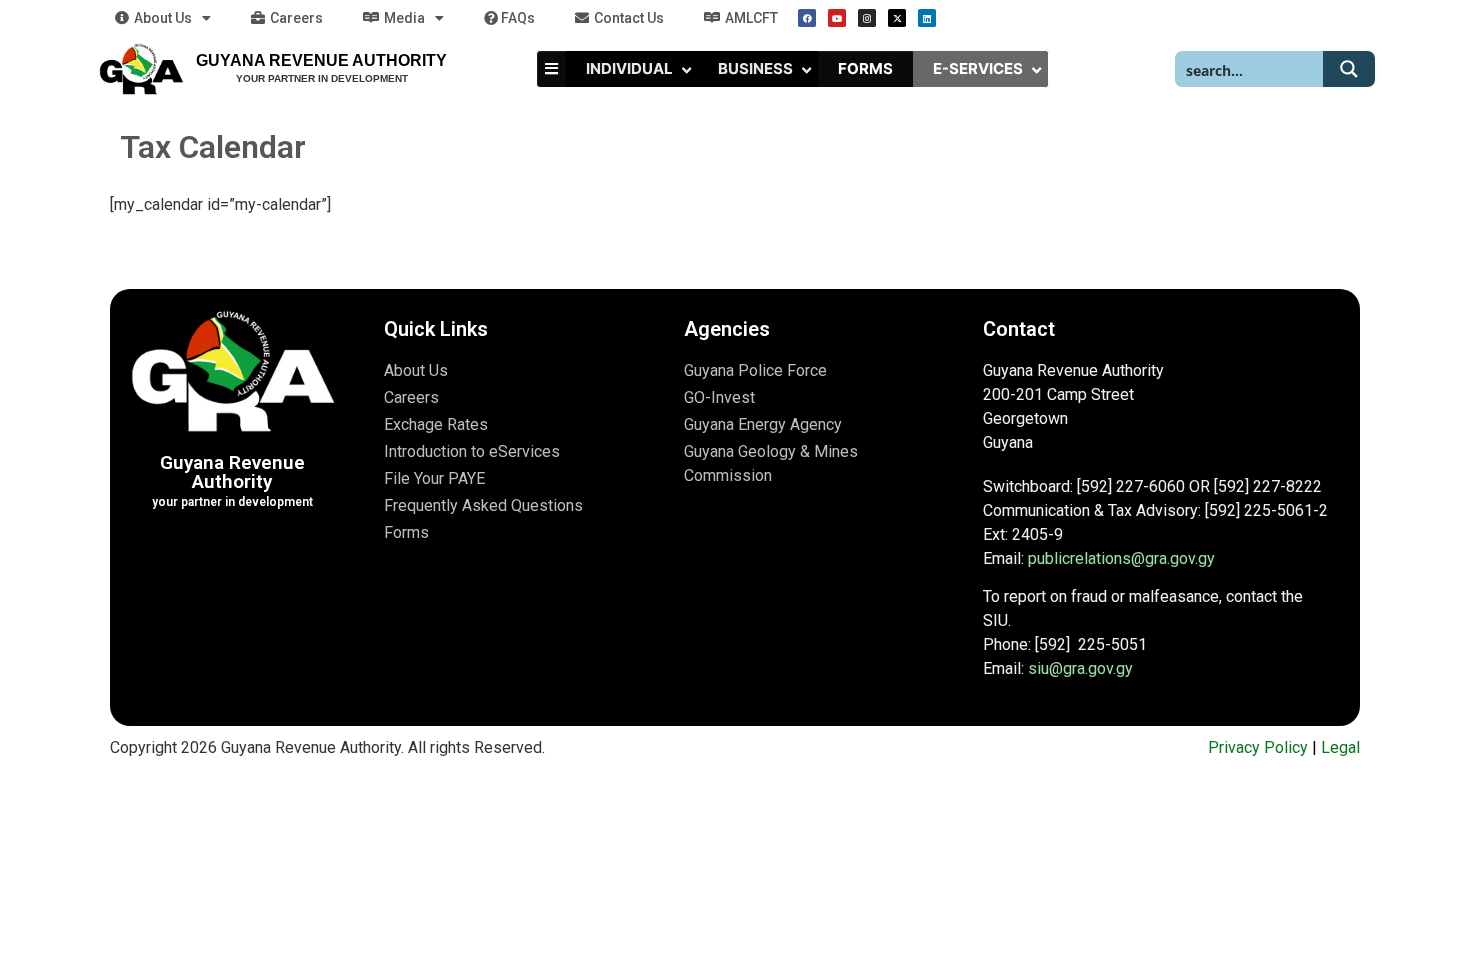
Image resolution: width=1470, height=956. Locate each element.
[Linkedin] (927, 18)
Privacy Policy (1258, 747)
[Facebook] (807, 18)
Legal (1340, 747)
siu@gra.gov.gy (1080, 668)
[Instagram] (867, 18)
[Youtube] (837, 18)
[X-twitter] (897, 18)
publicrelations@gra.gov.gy (1121, 558)
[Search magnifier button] (1349, 69)
